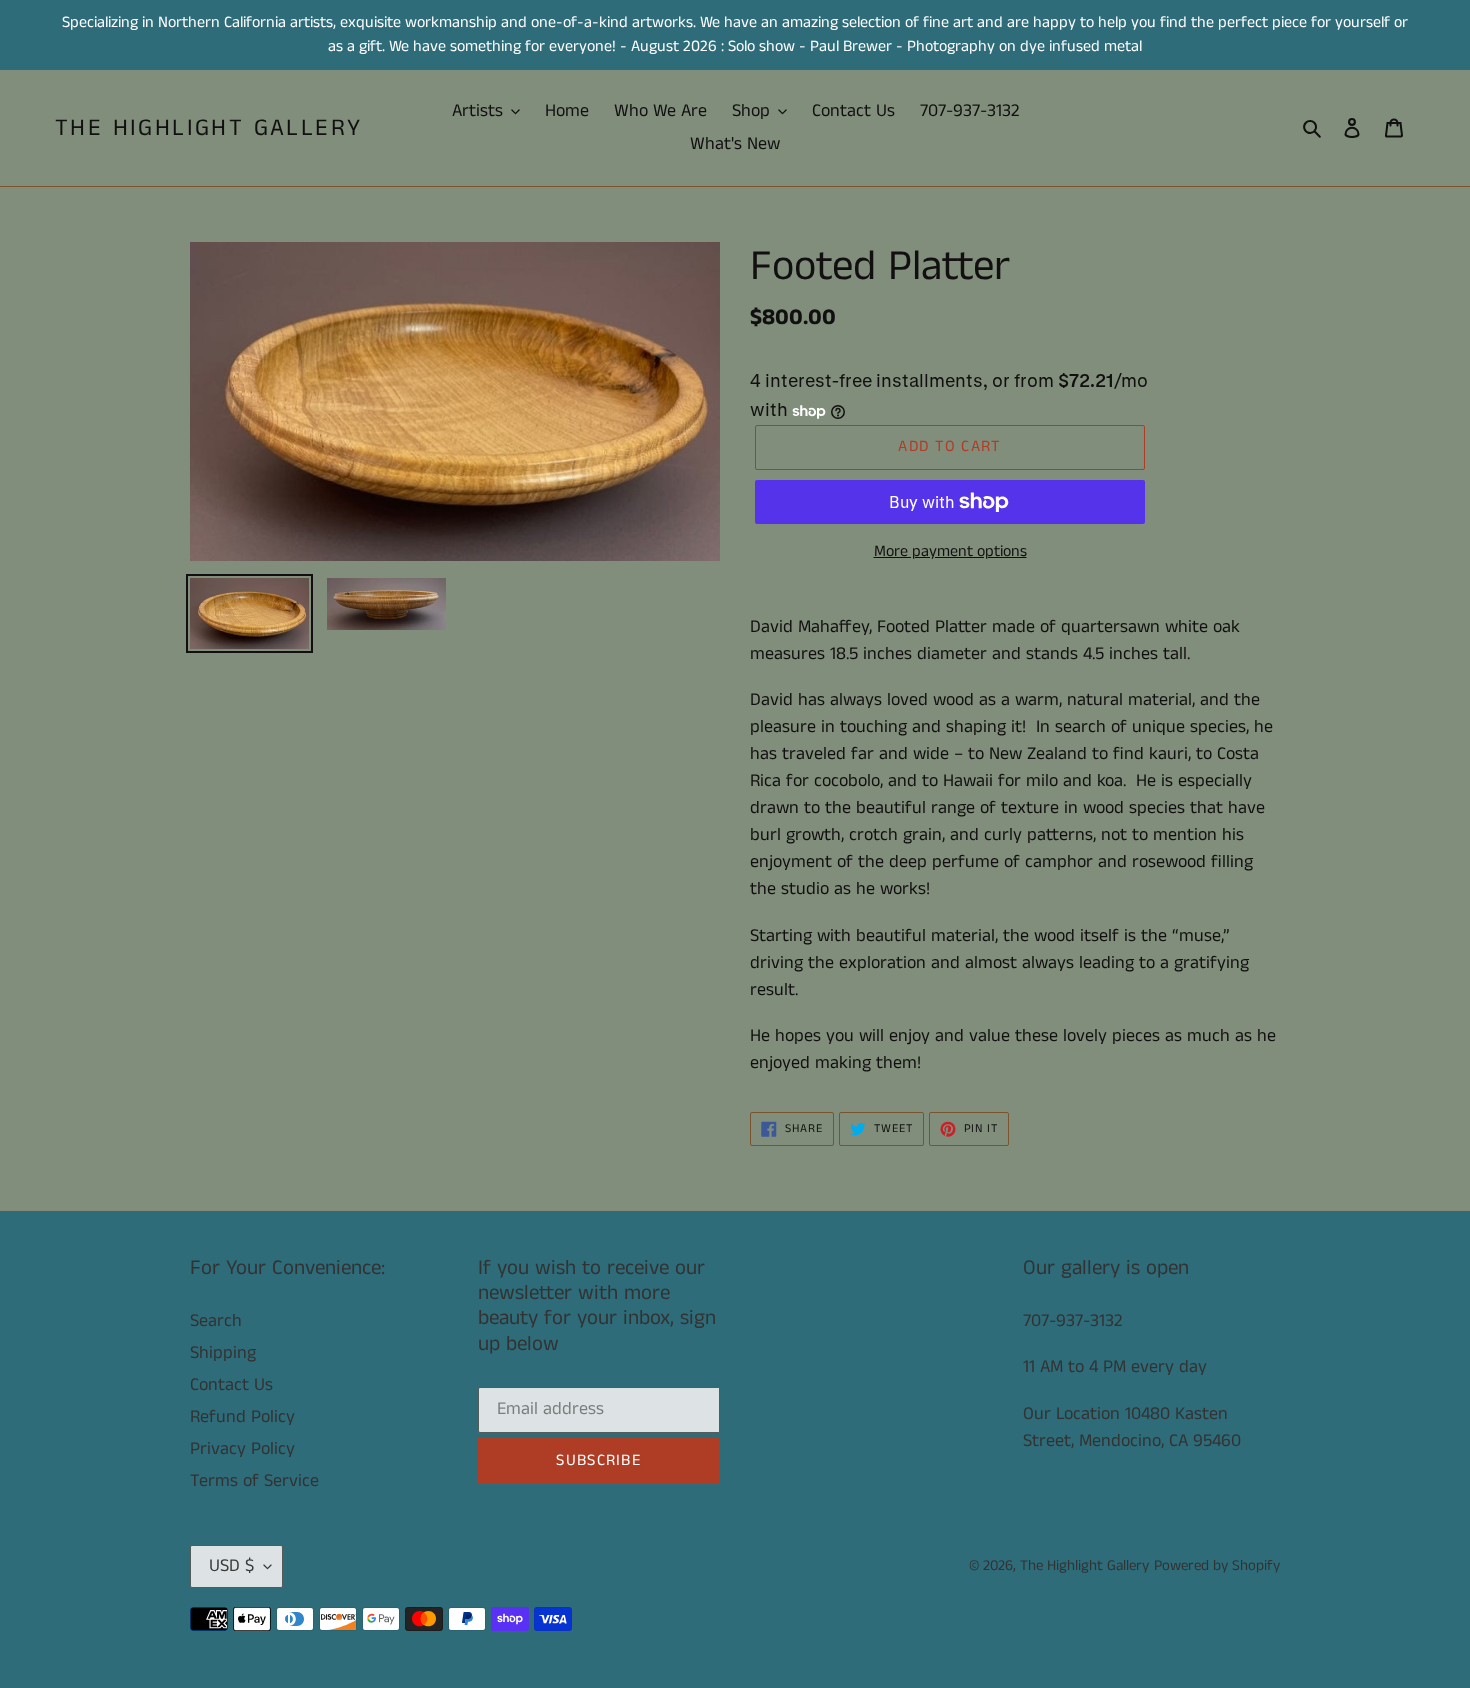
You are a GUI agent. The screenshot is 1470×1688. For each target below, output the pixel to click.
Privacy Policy (242, 1449)
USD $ (231, 1566)
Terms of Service (254, 1481)
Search (216, 1321)
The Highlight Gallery (208, 128)
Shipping (223, 1353)
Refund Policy (242, 1417)
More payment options (950, 551)
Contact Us (231, 1385)
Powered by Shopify (1217, 1565)
